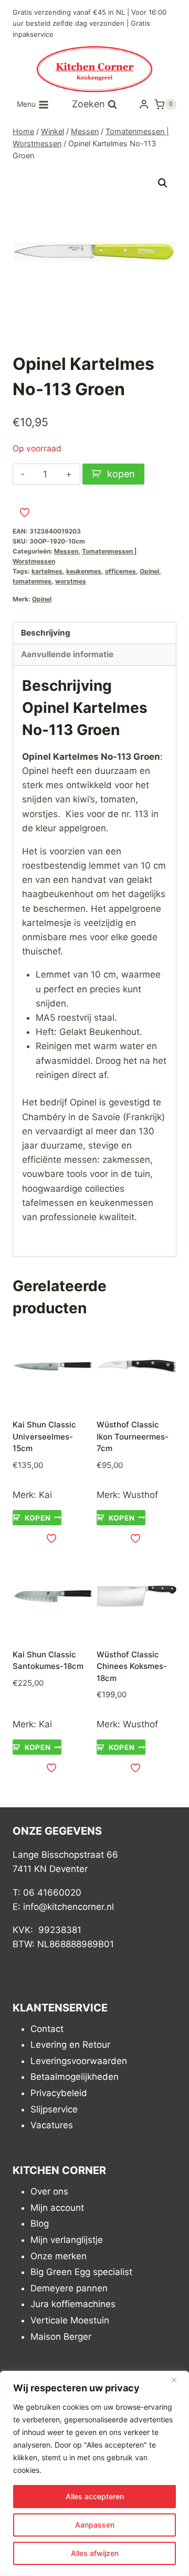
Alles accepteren (95, 2496)
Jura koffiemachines (73, 2304)
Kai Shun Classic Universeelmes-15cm (44, 1436)
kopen (121, 474)
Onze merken (59, 2256)
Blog (40, 2223)
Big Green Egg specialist (81, 2272)
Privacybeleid (59, 2093)
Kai (45, 1495)
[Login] (144, 104)
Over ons (49, 2191)
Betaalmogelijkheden (75, 2077)
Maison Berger (61, 2337)
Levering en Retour (70, 2045)
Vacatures (52, 2125)
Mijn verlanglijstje (67, 2240)
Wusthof (140, 1495)
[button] (163, 183)
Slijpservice (54, 2109)
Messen (66, 551)
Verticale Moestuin (70, 2320)
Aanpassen (95, 2525)
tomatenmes (32, 581)
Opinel (149, 571)
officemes (120, 571)
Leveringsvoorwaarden (79, 2061)
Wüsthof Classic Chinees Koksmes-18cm (132, 1666)
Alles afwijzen (95, 2553)
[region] (94, 2473)
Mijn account (57, 2208)
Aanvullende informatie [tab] (67, 654)
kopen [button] (38, 1517)
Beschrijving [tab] (46, 633)
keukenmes (84, 571)
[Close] (178, 2380)
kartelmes (47, 571)
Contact (47, 2029)
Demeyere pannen (69, 2288)
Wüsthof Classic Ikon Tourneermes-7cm (133, 1436)
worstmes (71, 581)
